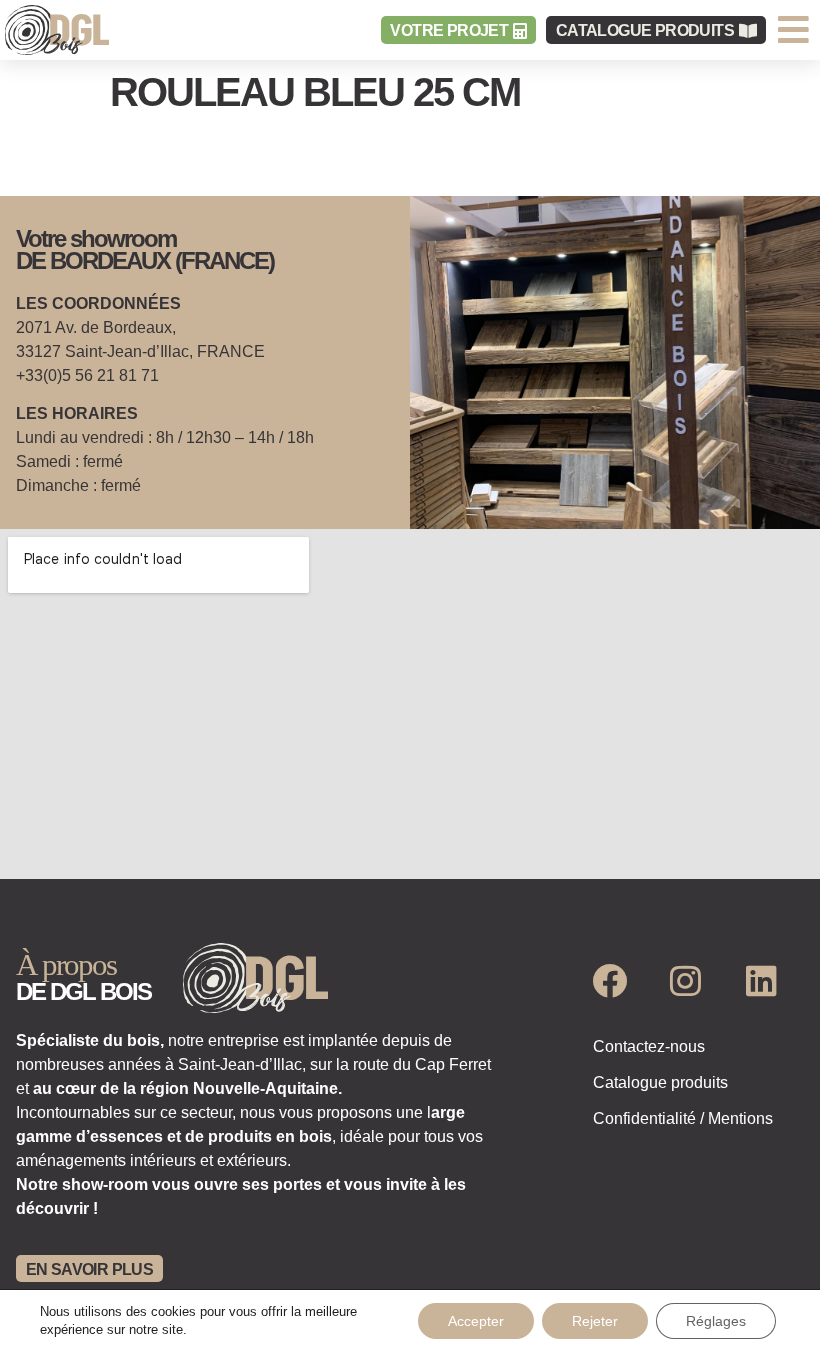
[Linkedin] (761, 981)
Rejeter (595, 1321)
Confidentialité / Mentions (683, 1118)
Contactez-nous (649, 1046)
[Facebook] (609, 981)
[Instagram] (685, 981)
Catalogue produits (660, 1082)
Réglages (716, 1321)
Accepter (476, 1321)
